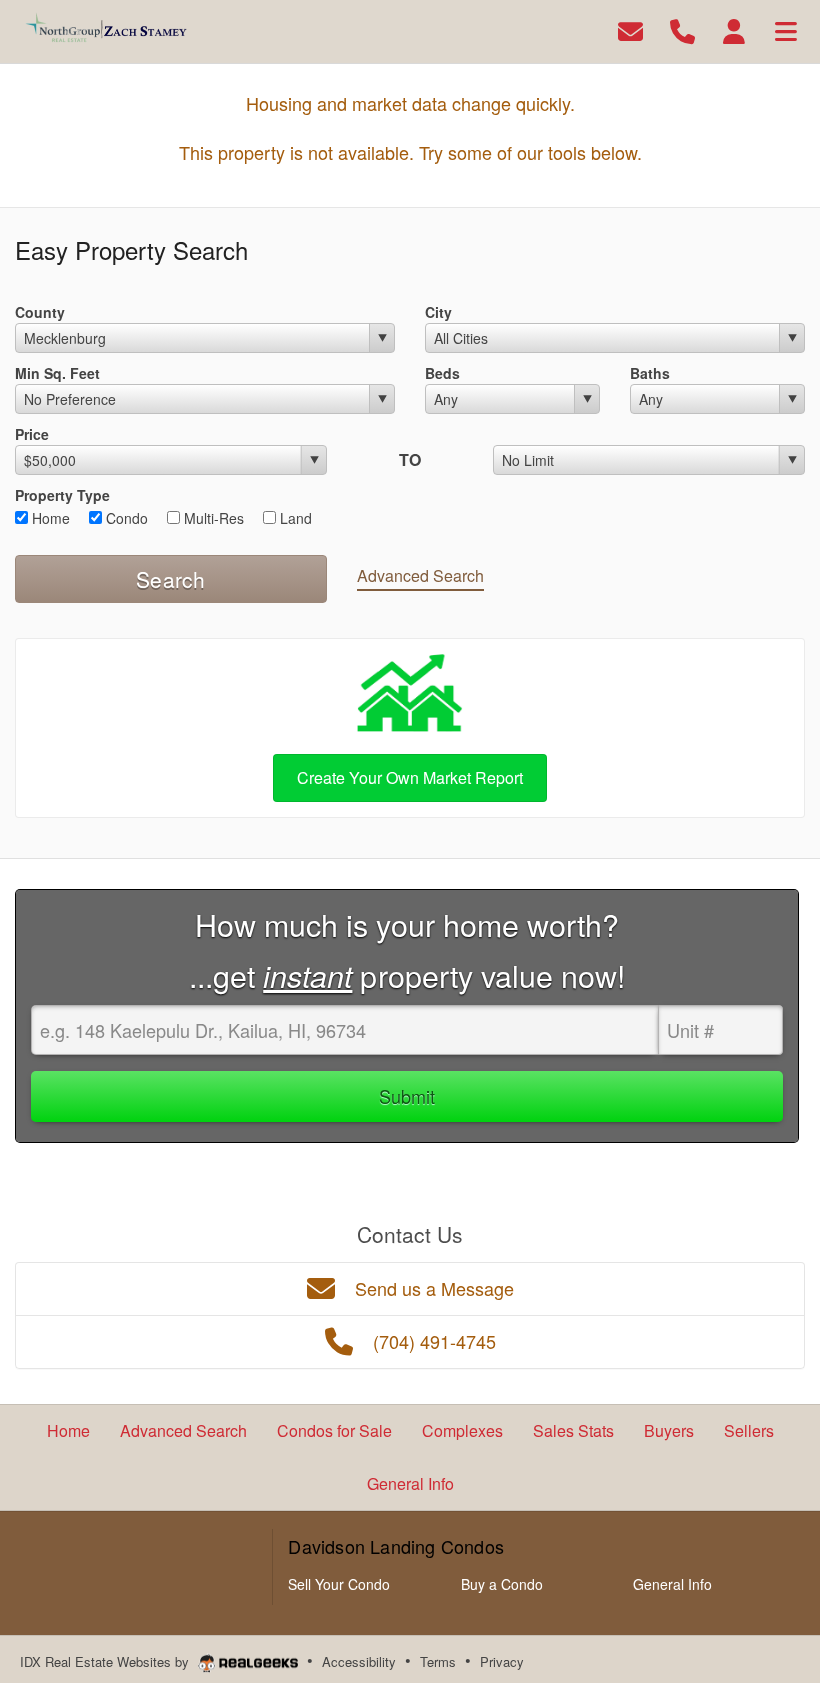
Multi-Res (212, 518)
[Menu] (786, 29)
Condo (125, 518)
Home (49, 518)
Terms (438, 1661)
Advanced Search (420, 575)
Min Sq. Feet (57, 373)
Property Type (62, 495)
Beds (442, 373)
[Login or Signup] (734, 29)
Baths (650, 373)
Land (294, 518)
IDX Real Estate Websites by (106, 1661)
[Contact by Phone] (682, 29)
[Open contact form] (630, 29)
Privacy (502, 1661)
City (438, 312)
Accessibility (359, 1661)
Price (32, 434)
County (40, 312)
